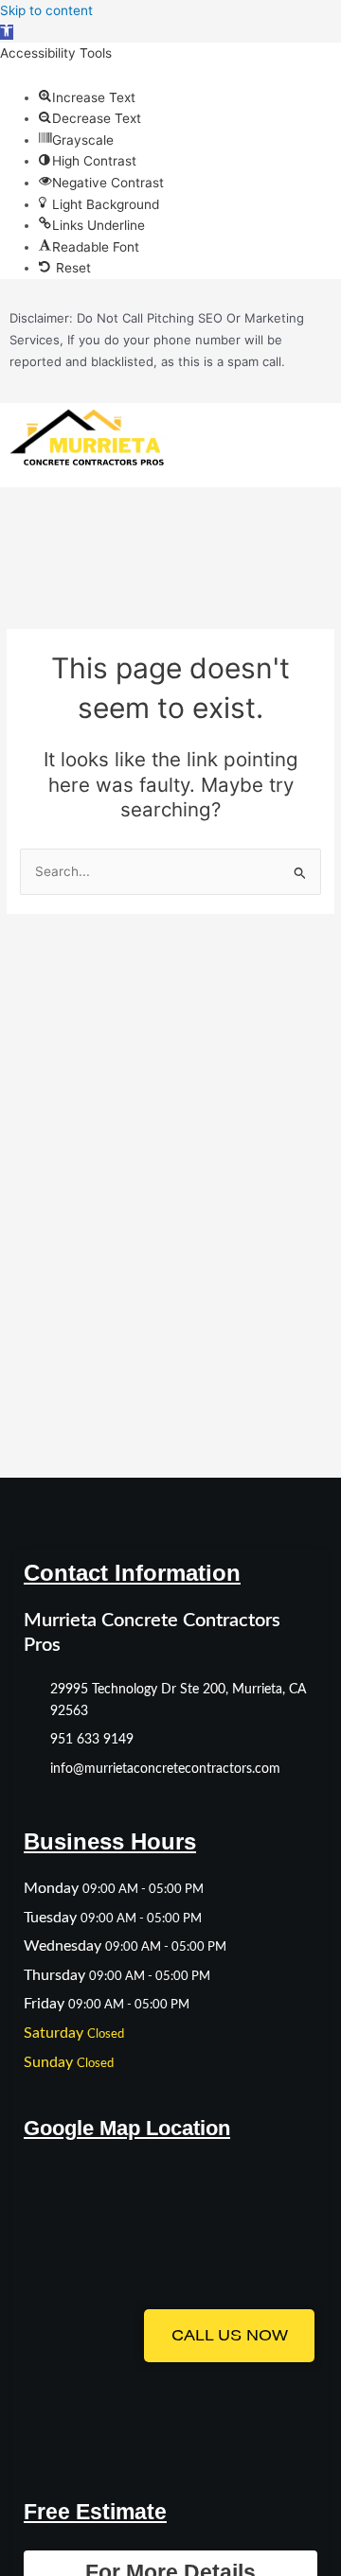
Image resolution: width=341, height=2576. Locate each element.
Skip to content (46, 10)
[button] (7, 32)
